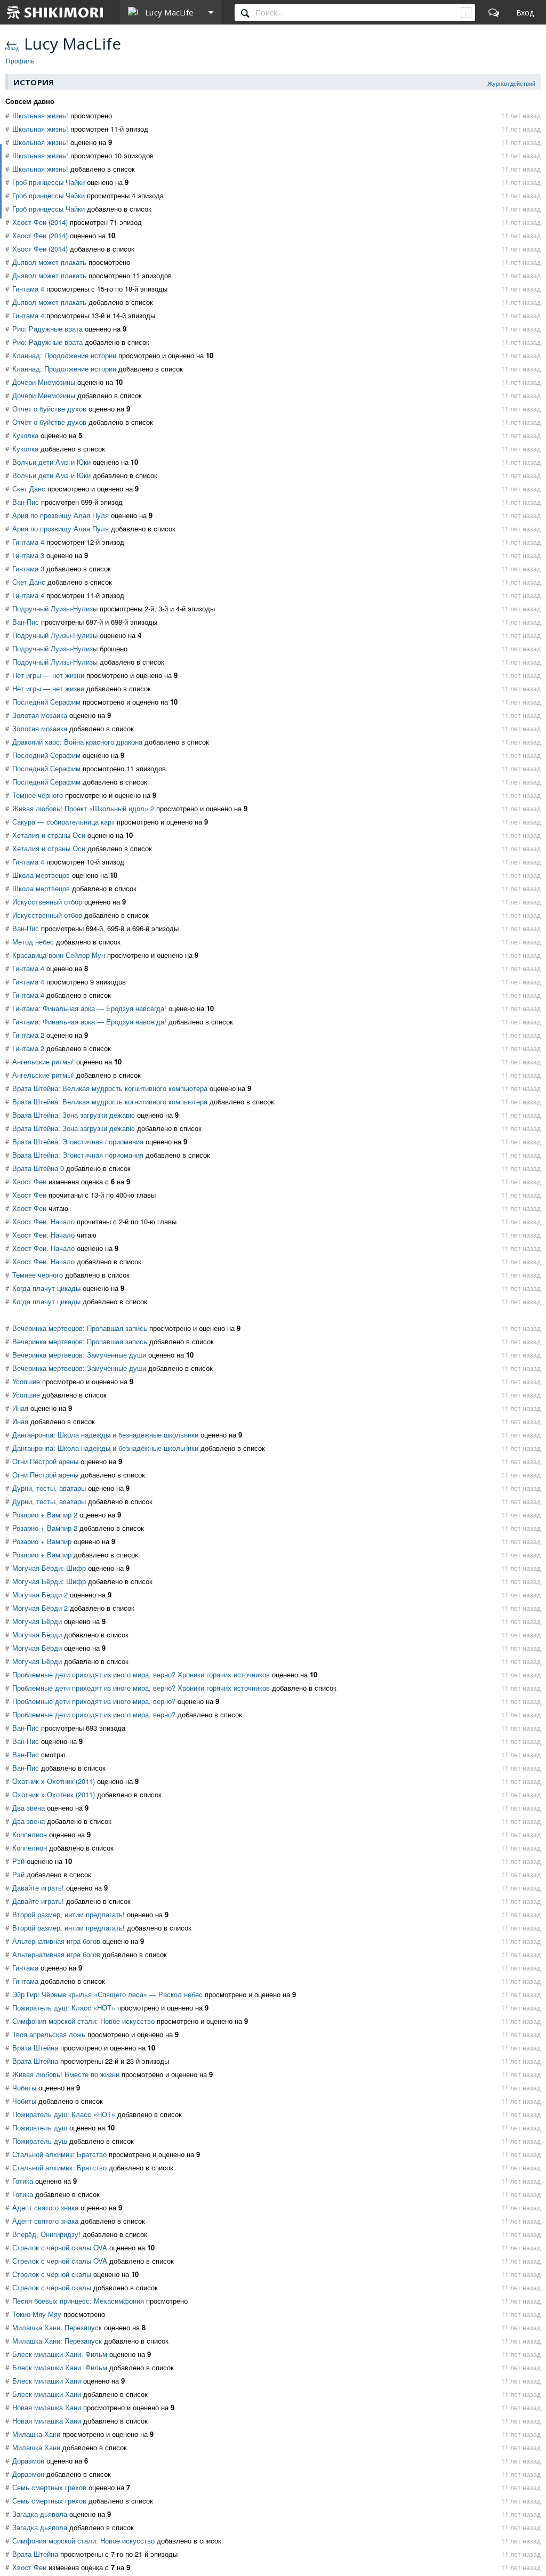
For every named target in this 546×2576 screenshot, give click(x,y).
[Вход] (525, 12)
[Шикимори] (55, 12)
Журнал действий (511, 83)
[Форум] (494, 12)
